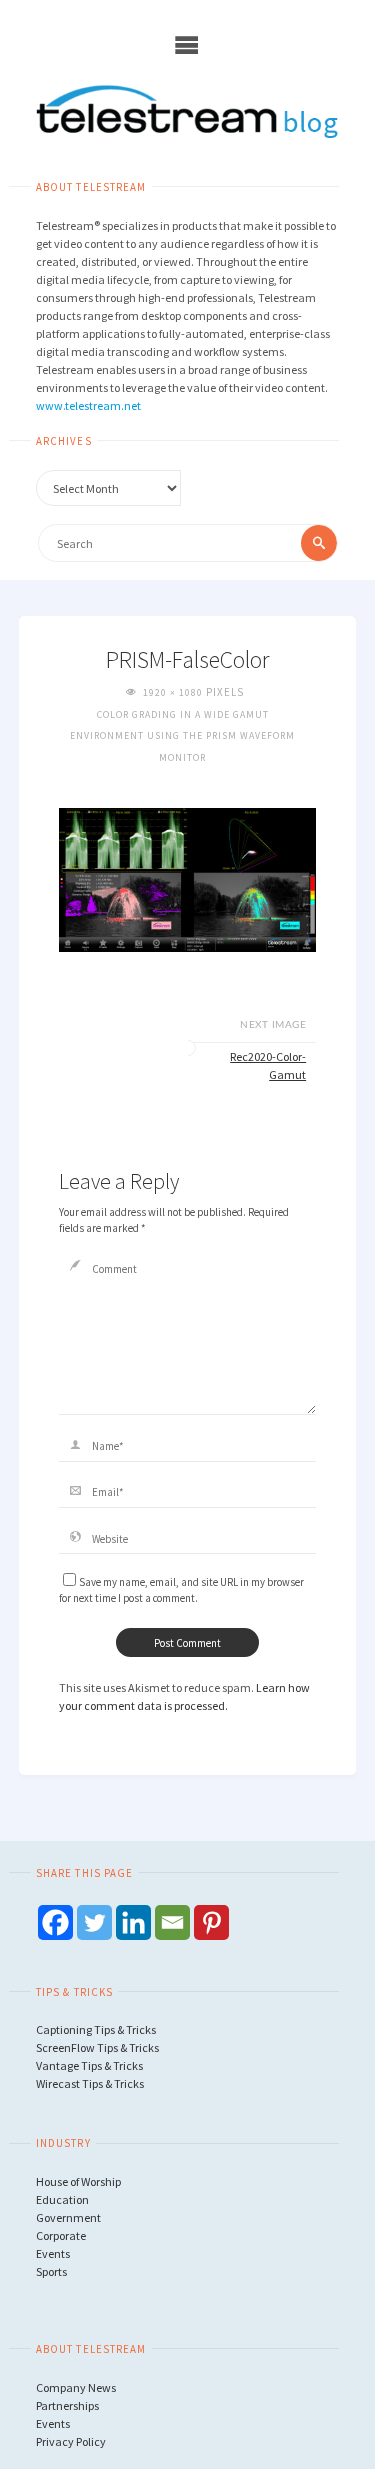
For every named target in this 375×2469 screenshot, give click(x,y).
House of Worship (78, 2181)
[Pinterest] (211, 1922)
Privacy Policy (71, 2441)
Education (62, 2199)
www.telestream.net (88, 405)
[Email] (172, 1922)
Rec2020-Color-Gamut (268, 1065)
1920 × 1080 (174, 692)
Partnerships (67, 2405)
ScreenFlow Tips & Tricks (97, 2047)
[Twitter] (94, 1922)
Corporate (61, 2235)
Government (68, 2217)
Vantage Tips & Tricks (89, 2065)
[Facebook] (55, 1922)
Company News (76, 2387)
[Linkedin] (133, 1922)
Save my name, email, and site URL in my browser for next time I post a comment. (181, 1590)
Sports (51, 2271)
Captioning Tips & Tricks (96, 2029)
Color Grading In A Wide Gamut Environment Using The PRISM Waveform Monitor (182, 736)
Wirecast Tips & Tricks (90, 2083)
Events (53, 2253)
